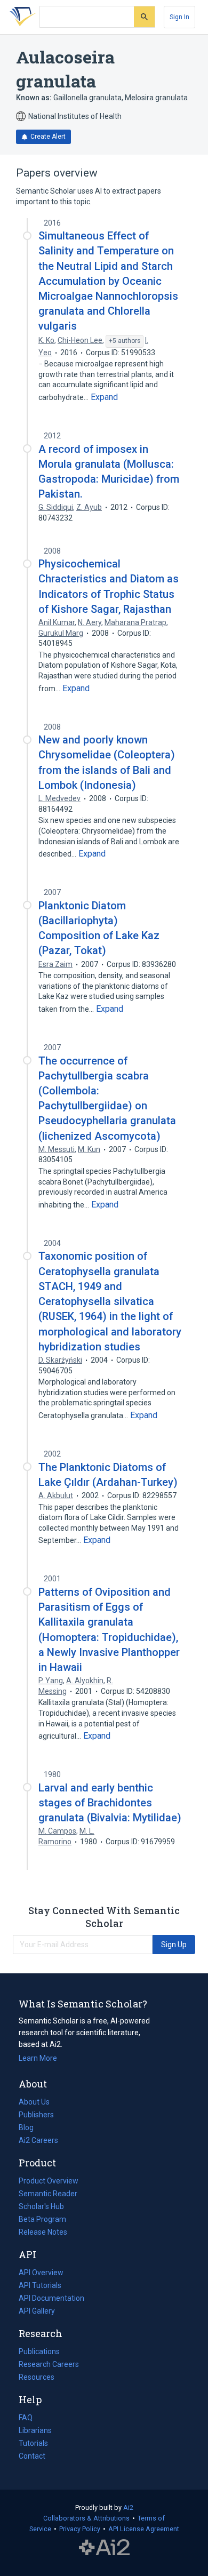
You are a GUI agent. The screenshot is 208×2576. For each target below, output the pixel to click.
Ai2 (128, 2507)
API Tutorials (40, 2285)
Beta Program (42, 2219)
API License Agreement (144, 2529)
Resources (37, 2378)
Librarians (35, 2430)
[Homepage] (21, 17)
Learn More (38, 2058)
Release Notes (43, 2232)
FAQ (26, 2418)
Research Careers (49, 2365)
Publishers (36, 2115)
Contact (32, 2456)
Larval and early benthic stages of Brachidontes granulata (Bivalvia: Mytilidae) (110, 1803)
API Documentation (51, 2299)
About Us (34, 2102)
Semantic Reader (48, 2194)
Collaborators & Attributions (86, 2518)
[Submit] (144, 17)
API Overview (41, 2273)
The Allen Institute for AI (104, 2548)
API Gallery (37, 2311)
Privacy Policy (80, 2529)
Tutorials (33, 2443)
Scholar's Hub (41, 2206)
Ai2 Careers (38, 2141)
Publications (39, 2353)
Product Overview (49, 2181)
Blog (30, 2129)
